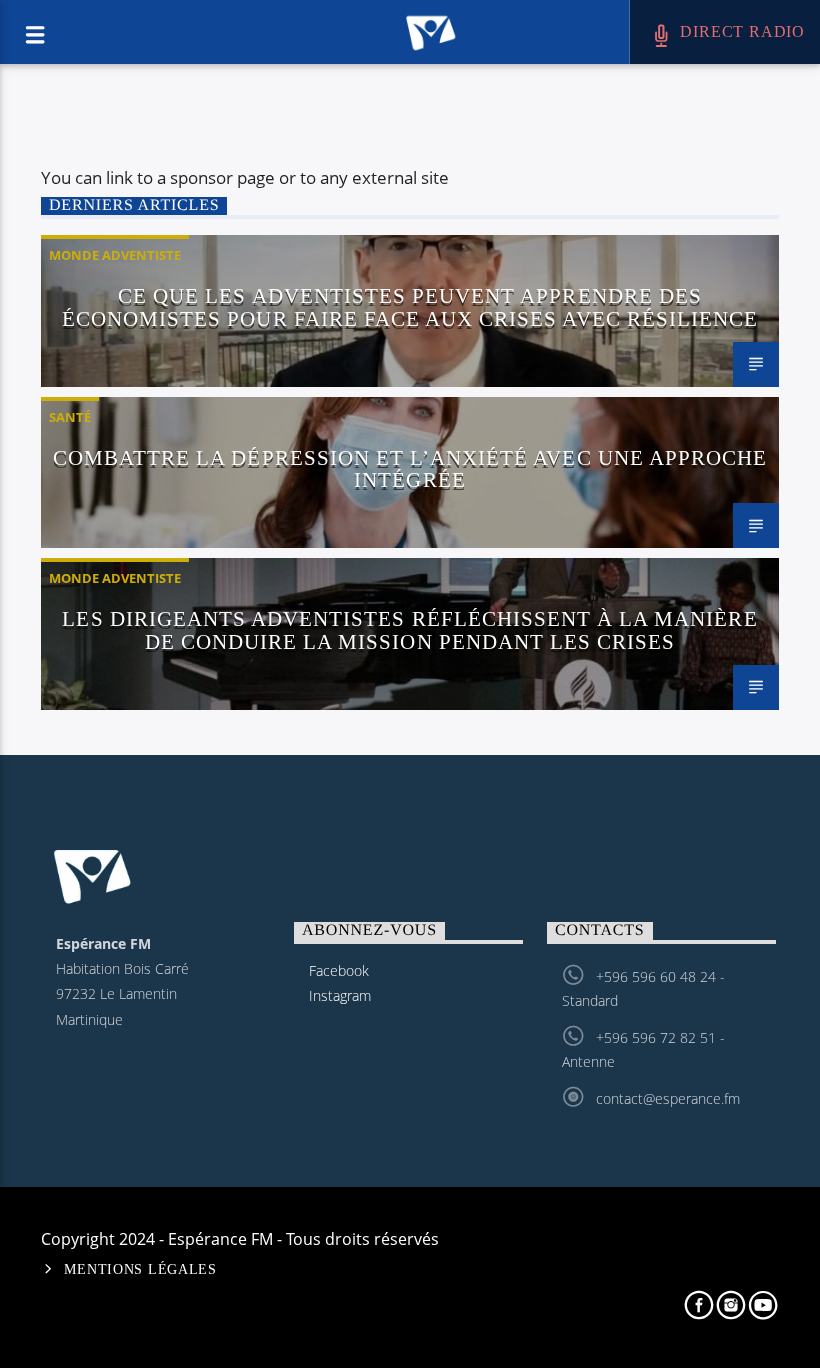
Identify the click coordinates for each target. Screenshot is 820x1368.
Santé (70, 417)
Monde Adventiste (115, 255)
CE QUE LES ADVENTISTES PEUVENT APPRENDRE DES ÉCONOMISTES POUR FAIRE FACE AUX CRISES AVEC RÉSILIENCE (410, 307)
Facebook (339, 970)
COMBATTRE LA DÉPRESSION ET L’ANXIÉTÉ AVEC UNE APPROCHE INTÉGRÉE (410, 469)
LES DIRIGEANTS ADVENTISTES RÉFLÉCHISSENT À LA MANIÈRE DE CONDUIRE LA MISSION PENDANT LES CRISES (409, 630)
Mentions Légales (140, 1269)
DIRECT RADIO (740, 31)
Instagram (340, 995)
